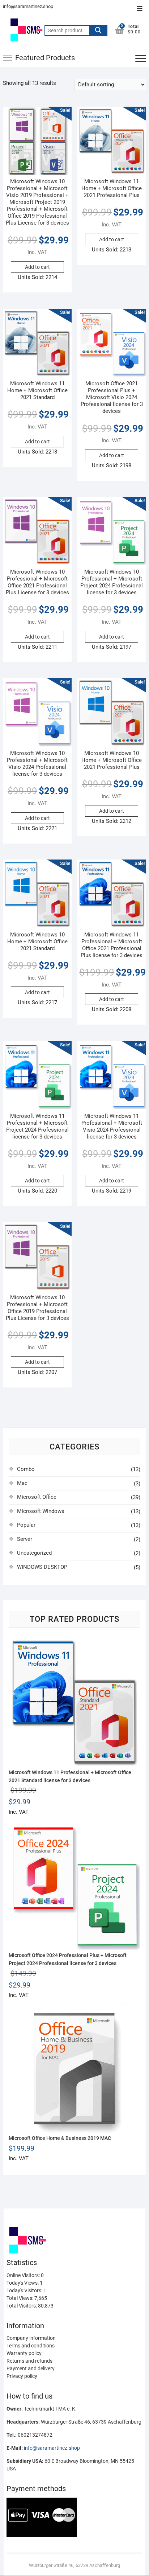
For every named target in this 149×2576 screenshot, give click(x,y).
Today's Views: (23, 2283)
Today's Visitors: (25, 2290)
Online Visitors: (24, 2275)
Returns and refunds (29, 2361)
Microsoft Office (37, 1497)
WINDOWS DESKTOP (42, 1567)
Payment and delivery (31, 2368)
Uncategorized (34, 1553)
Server (25, 1539)
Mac (22, 1483)
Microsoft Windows (41, 1511)
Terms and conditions (31, 2346)
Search (98, 30)
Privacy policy (22, 2376)
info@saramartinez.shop (28, 6)
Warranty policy (24, 2353)
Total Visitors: (22, 2306)
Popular (26, 1525)
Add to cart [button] (37, 267)
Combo (26, 1469)
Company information (31, 2338)
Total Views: (20, 2298)
